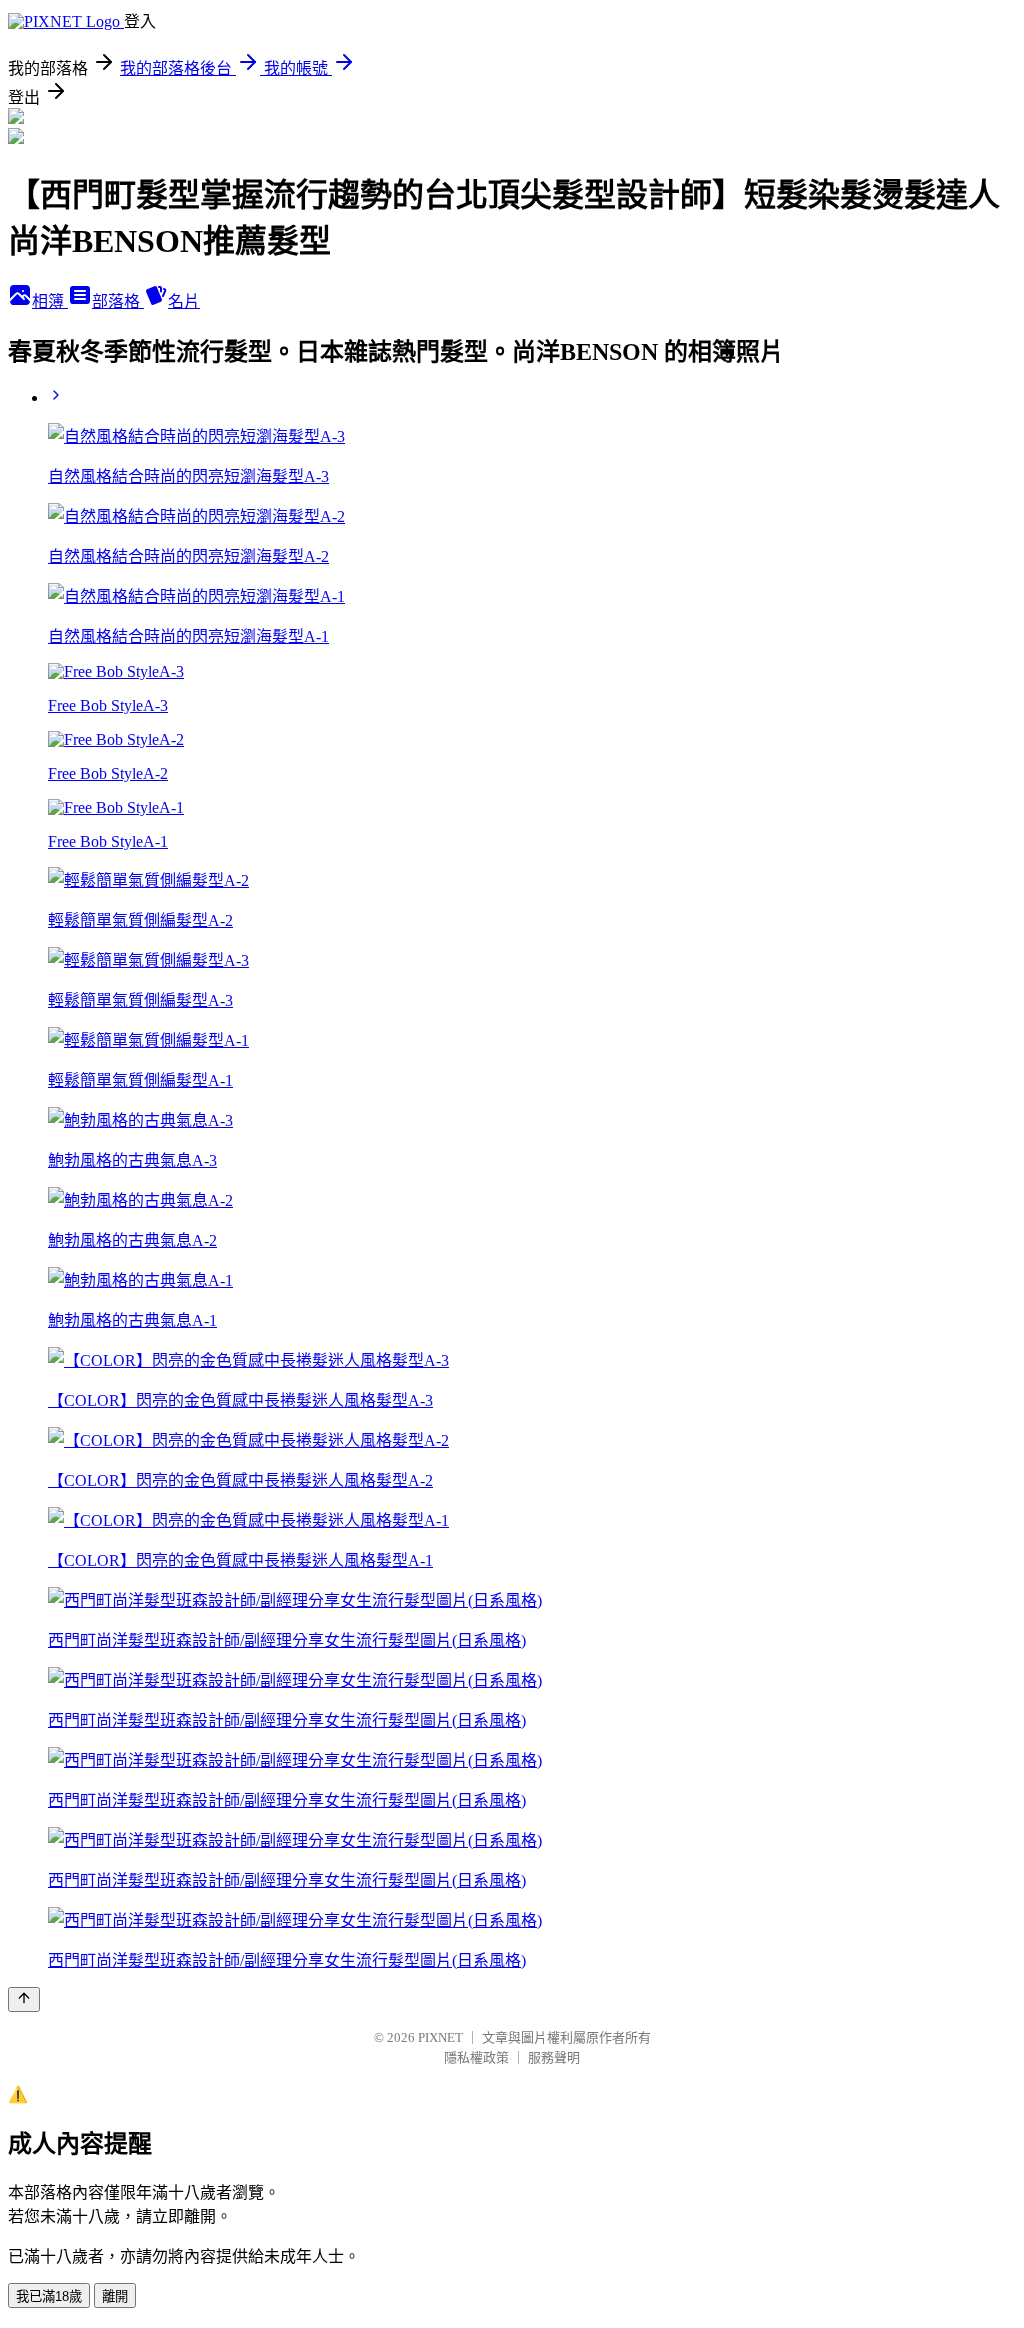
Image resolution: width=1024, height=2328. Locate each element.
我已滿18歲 (49, 2296)
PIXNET (440, 2037)
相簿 (50, 301)
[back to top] (24, 1999)
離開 (115, 2296)
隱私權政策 (476, 2057)
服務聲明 (554, 2057)
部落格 (118, 301)
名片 (184, 301)
